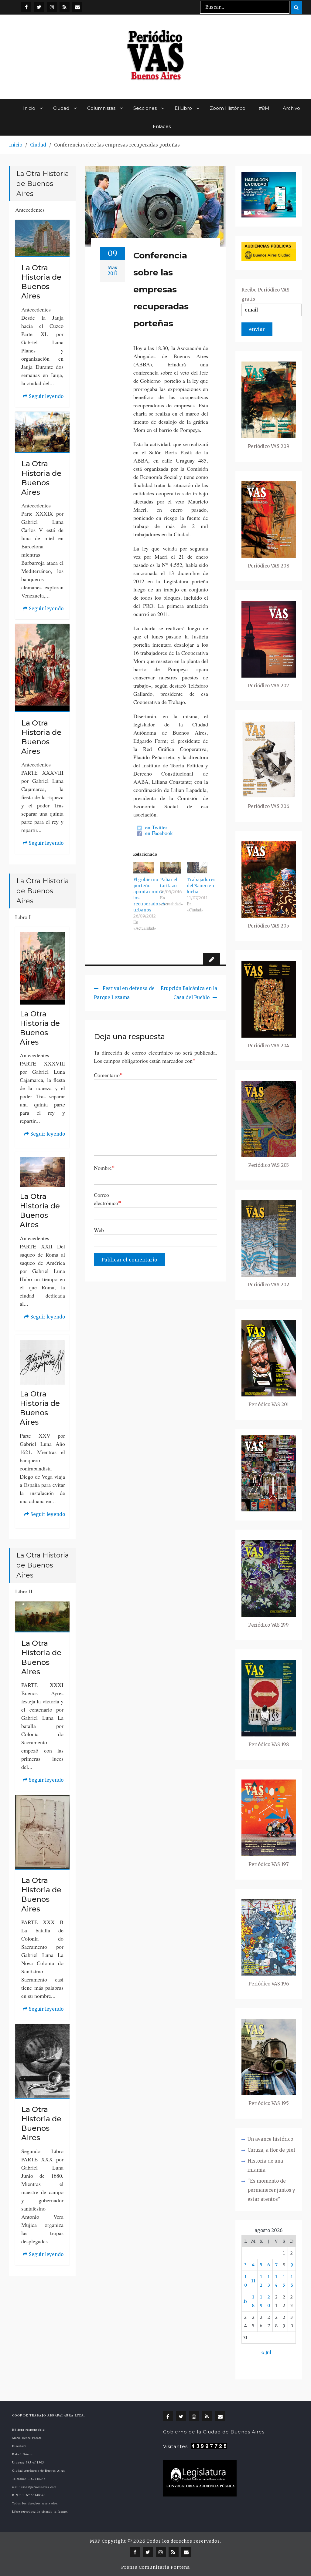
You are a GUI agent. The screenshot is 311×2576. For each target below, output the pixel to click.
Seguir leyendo (43, 397)
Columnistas (101, 108)
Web (99, 1230)
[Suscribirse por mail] (77, 7)
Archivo (291, 108)
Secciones (145, 108)
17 (245, 2301)
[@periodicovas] (26, 7)
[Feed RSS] (65, 7)
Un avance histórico (270, 2139)
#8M (264, 108)
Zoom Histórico (228, 108)
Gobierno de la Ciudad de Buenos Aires (214, 2432)
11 (253, 2281)
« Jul (266, 2353)
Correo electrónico (108, 1199)
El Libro (183, 108)
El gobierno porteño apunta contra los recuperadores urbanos (149, 895)
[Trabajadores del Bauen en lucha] (197, 868)
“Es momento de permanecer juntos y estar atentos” (271, 2190)
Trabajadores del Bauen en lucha (201, 886)
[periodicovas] (52, 7)
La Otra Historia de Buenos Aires (41, 282)
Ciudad (61, 108)
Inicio (29, 108)
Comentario (108, 1075)
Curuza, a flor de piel (271, 2150)
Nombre (104, 1168)
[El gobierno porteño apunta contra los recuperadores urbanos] (144, 868)
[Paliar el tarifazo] (170, 868)
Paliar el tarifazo (169, 883)
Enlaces (162, 126)
